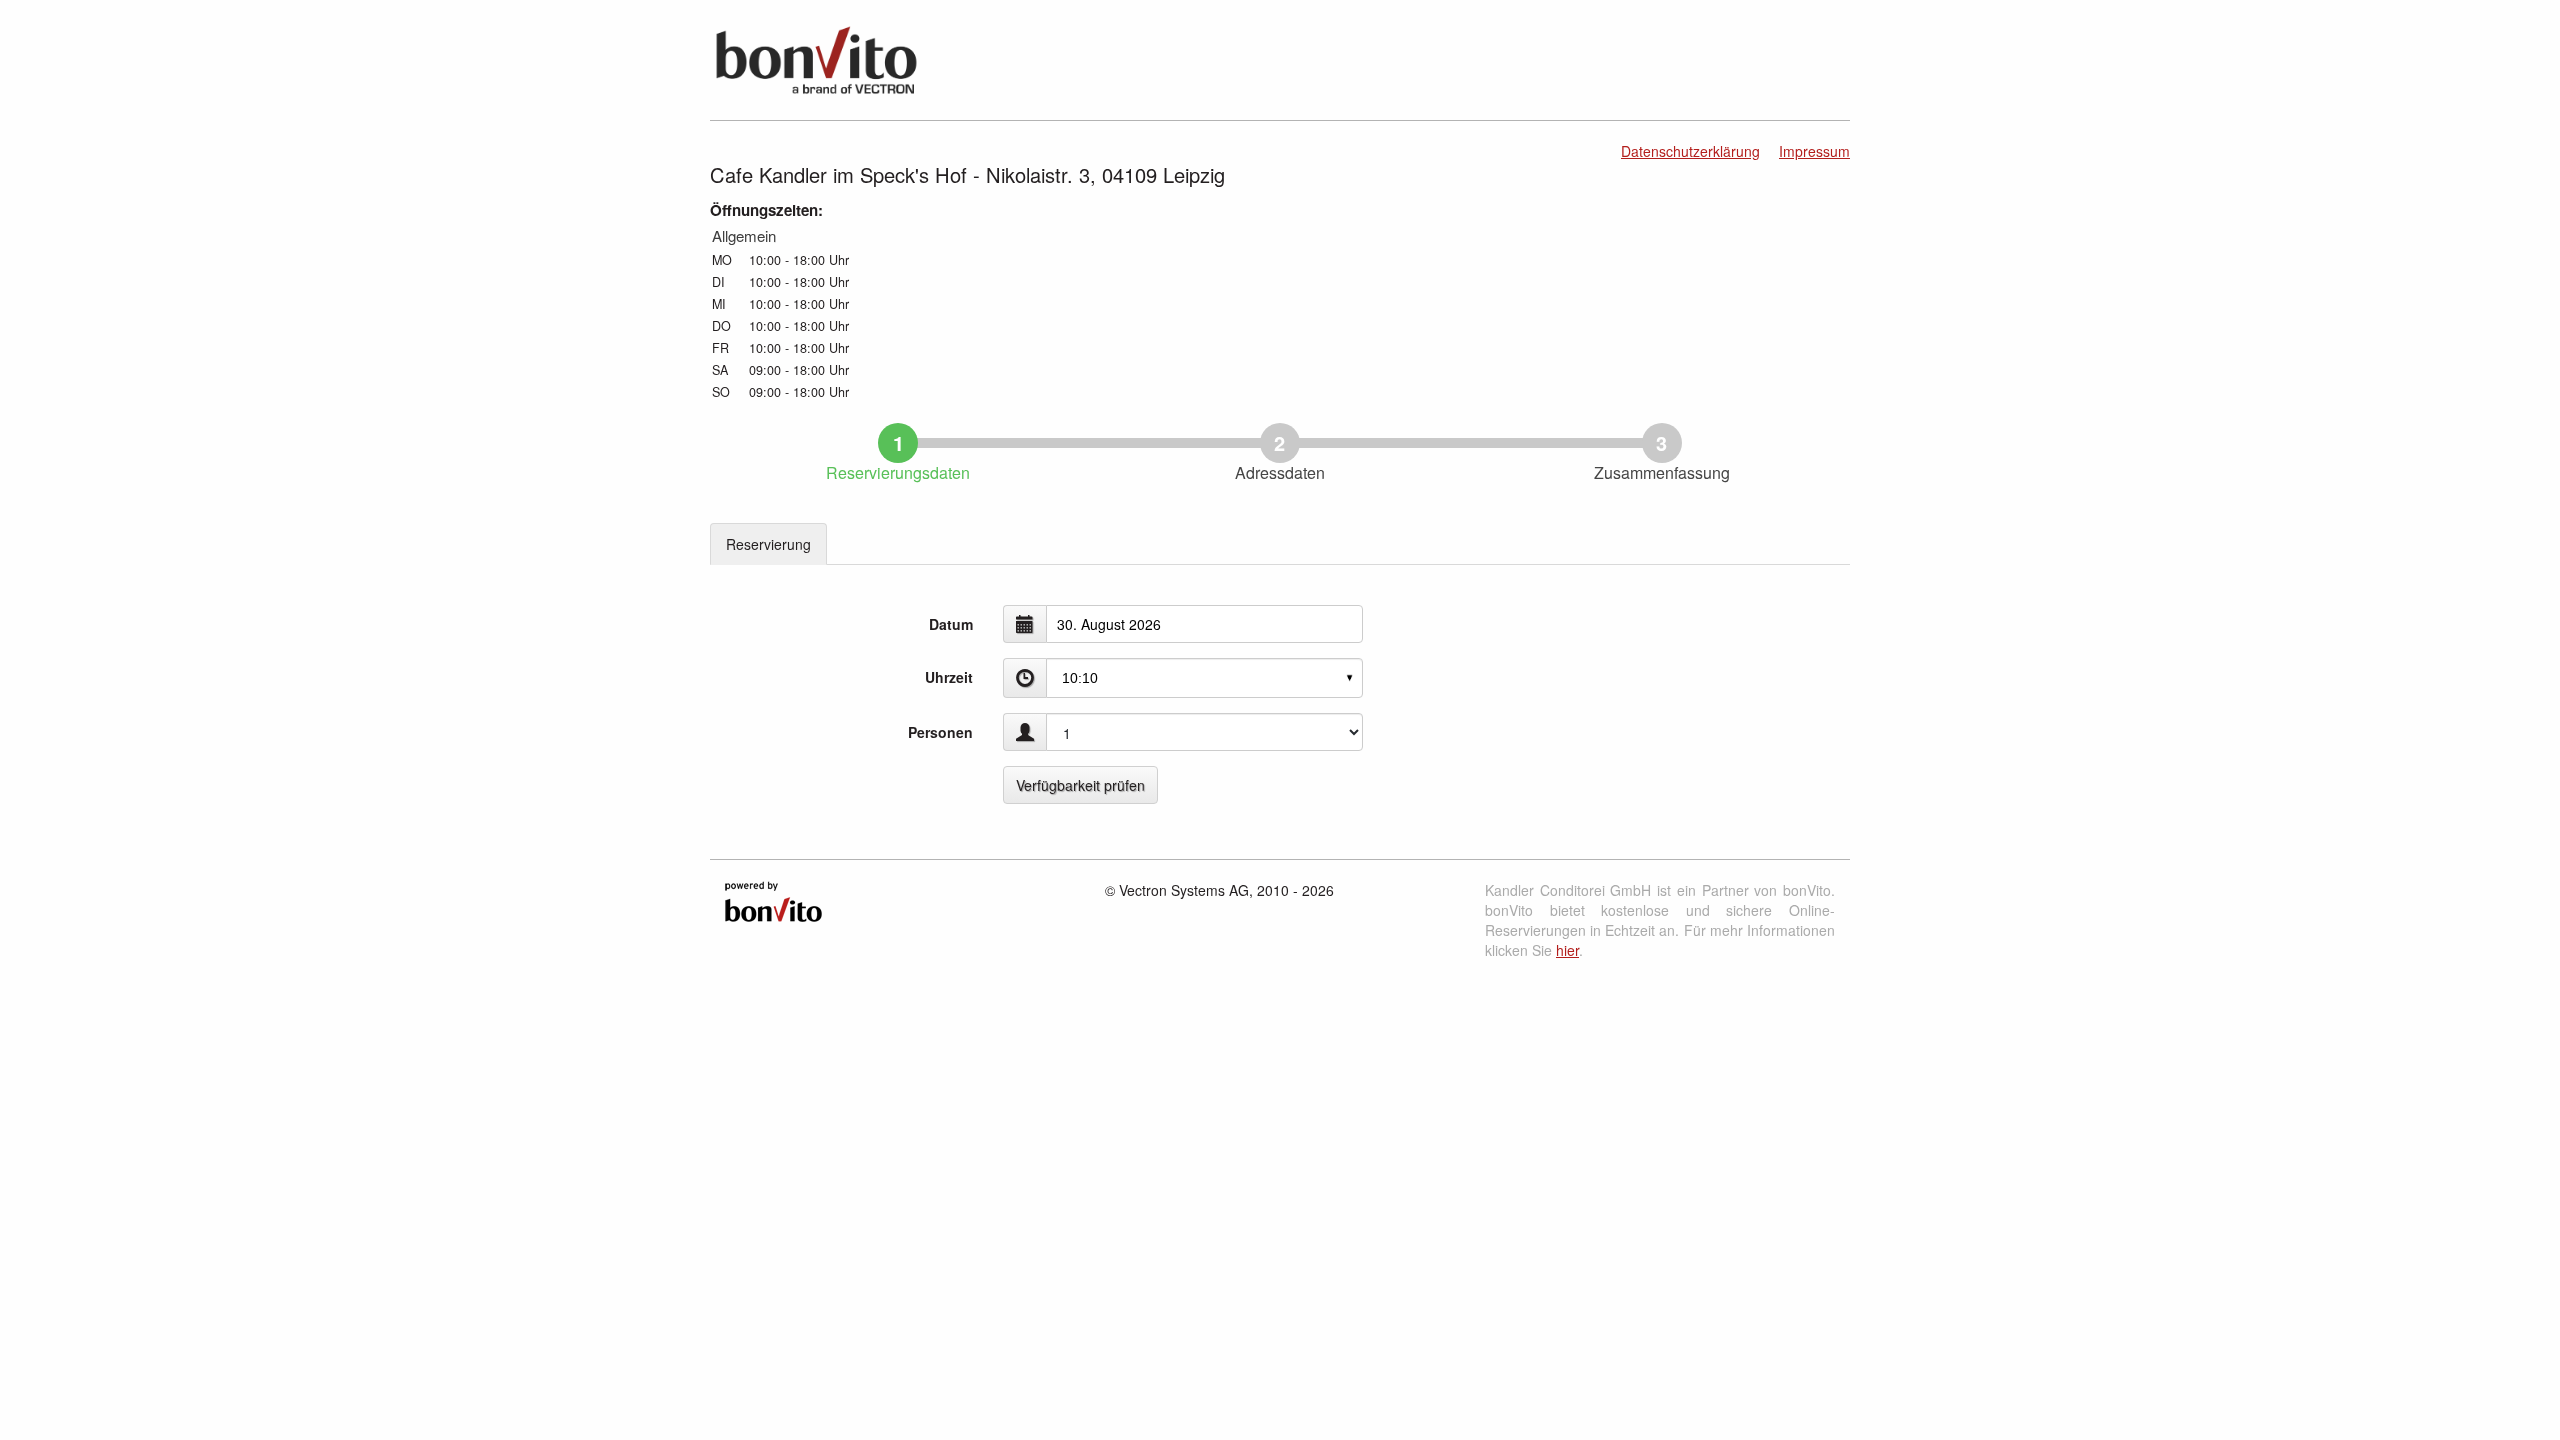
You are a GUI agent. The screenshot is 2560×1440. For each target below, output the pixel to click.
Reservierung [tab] (768, 544)
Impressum (1814, 151)
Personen (940, 732)
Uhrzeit (949, 677)
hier (1567, 950)
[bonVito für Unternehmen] (773, 899)
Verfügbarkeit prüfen (1080, 785)
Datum (951, 624)
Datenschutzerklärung (1690, 151)
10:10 (1080, 678)
